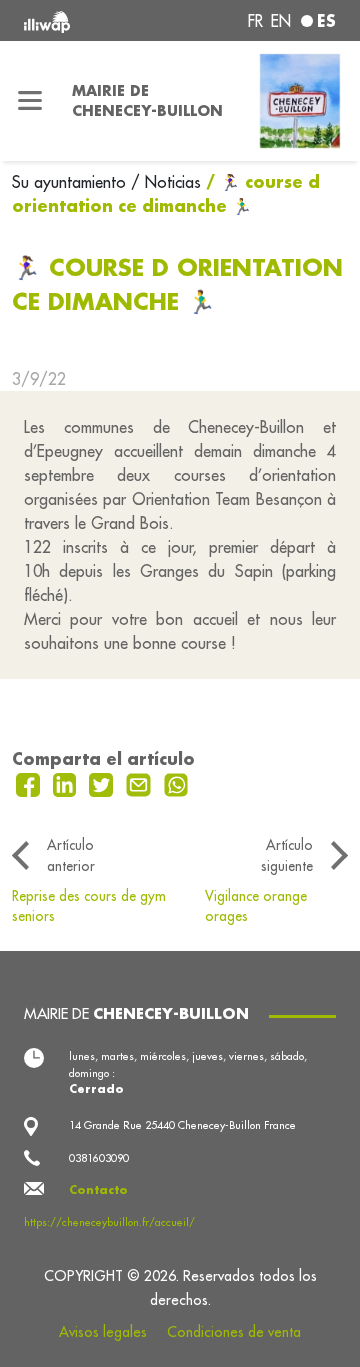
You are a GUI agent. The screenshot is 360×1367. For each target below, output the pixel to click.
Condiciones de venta (234, 1332)
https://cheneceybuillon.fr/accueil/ (109, 1222)
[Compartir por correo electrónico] (141, 783)
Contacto (98, 1190)
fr (255, 21)
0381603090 (99, 1158)
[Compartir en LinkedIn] (67, 783)
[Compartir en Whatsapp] (176, 783)
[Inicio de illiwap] (82, 20)
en (281, 21)
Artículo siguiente (287, 855)
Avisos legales (103, 1332)
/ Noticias (166, 182)
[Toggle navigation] (30, 101)
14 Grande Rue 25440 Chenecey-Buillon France (182, 1125)
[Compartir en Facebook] (30, 783)
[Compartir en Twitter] (103, 783)
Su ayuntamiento (71, 182)
